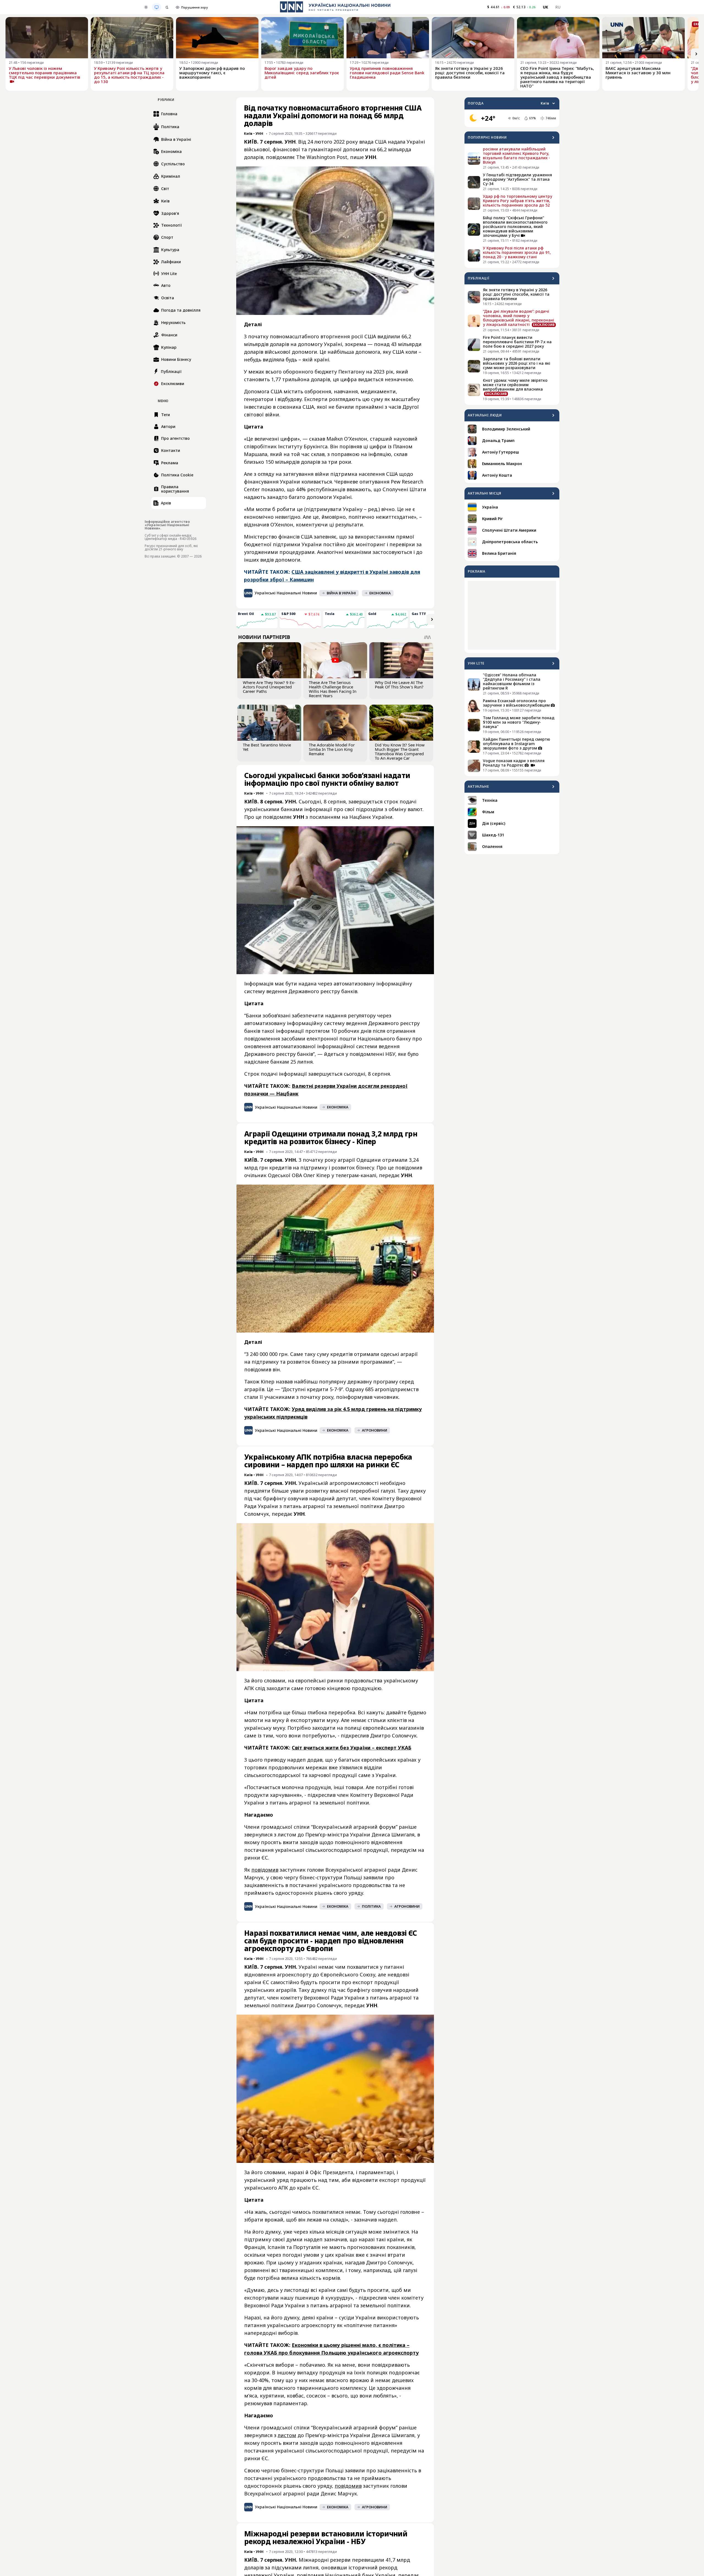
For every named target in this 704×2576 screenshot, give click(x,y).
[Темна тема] (167, 7)
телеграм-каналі (356, 1175)
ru (558, 7)
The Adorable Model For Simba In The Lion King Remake (332, 749)
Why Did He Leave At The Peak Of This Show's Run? (399, 685)
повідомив (265, 1870)
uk (546, 7)
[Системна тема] (156, 7)
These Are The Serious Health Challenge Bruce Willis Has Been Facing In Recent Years (333, 689)
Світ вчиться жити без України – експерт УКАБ (352, 1748)
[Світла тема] (146, 7)
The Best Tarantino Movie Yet (267, 747)
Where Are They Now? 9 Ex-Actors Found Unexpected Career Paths (269, 687)
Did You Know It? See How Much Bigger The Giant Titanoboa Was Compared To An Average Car (400, 751)
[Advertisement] (512, 615)
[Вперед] (696, 54)
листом (287, 2435)
